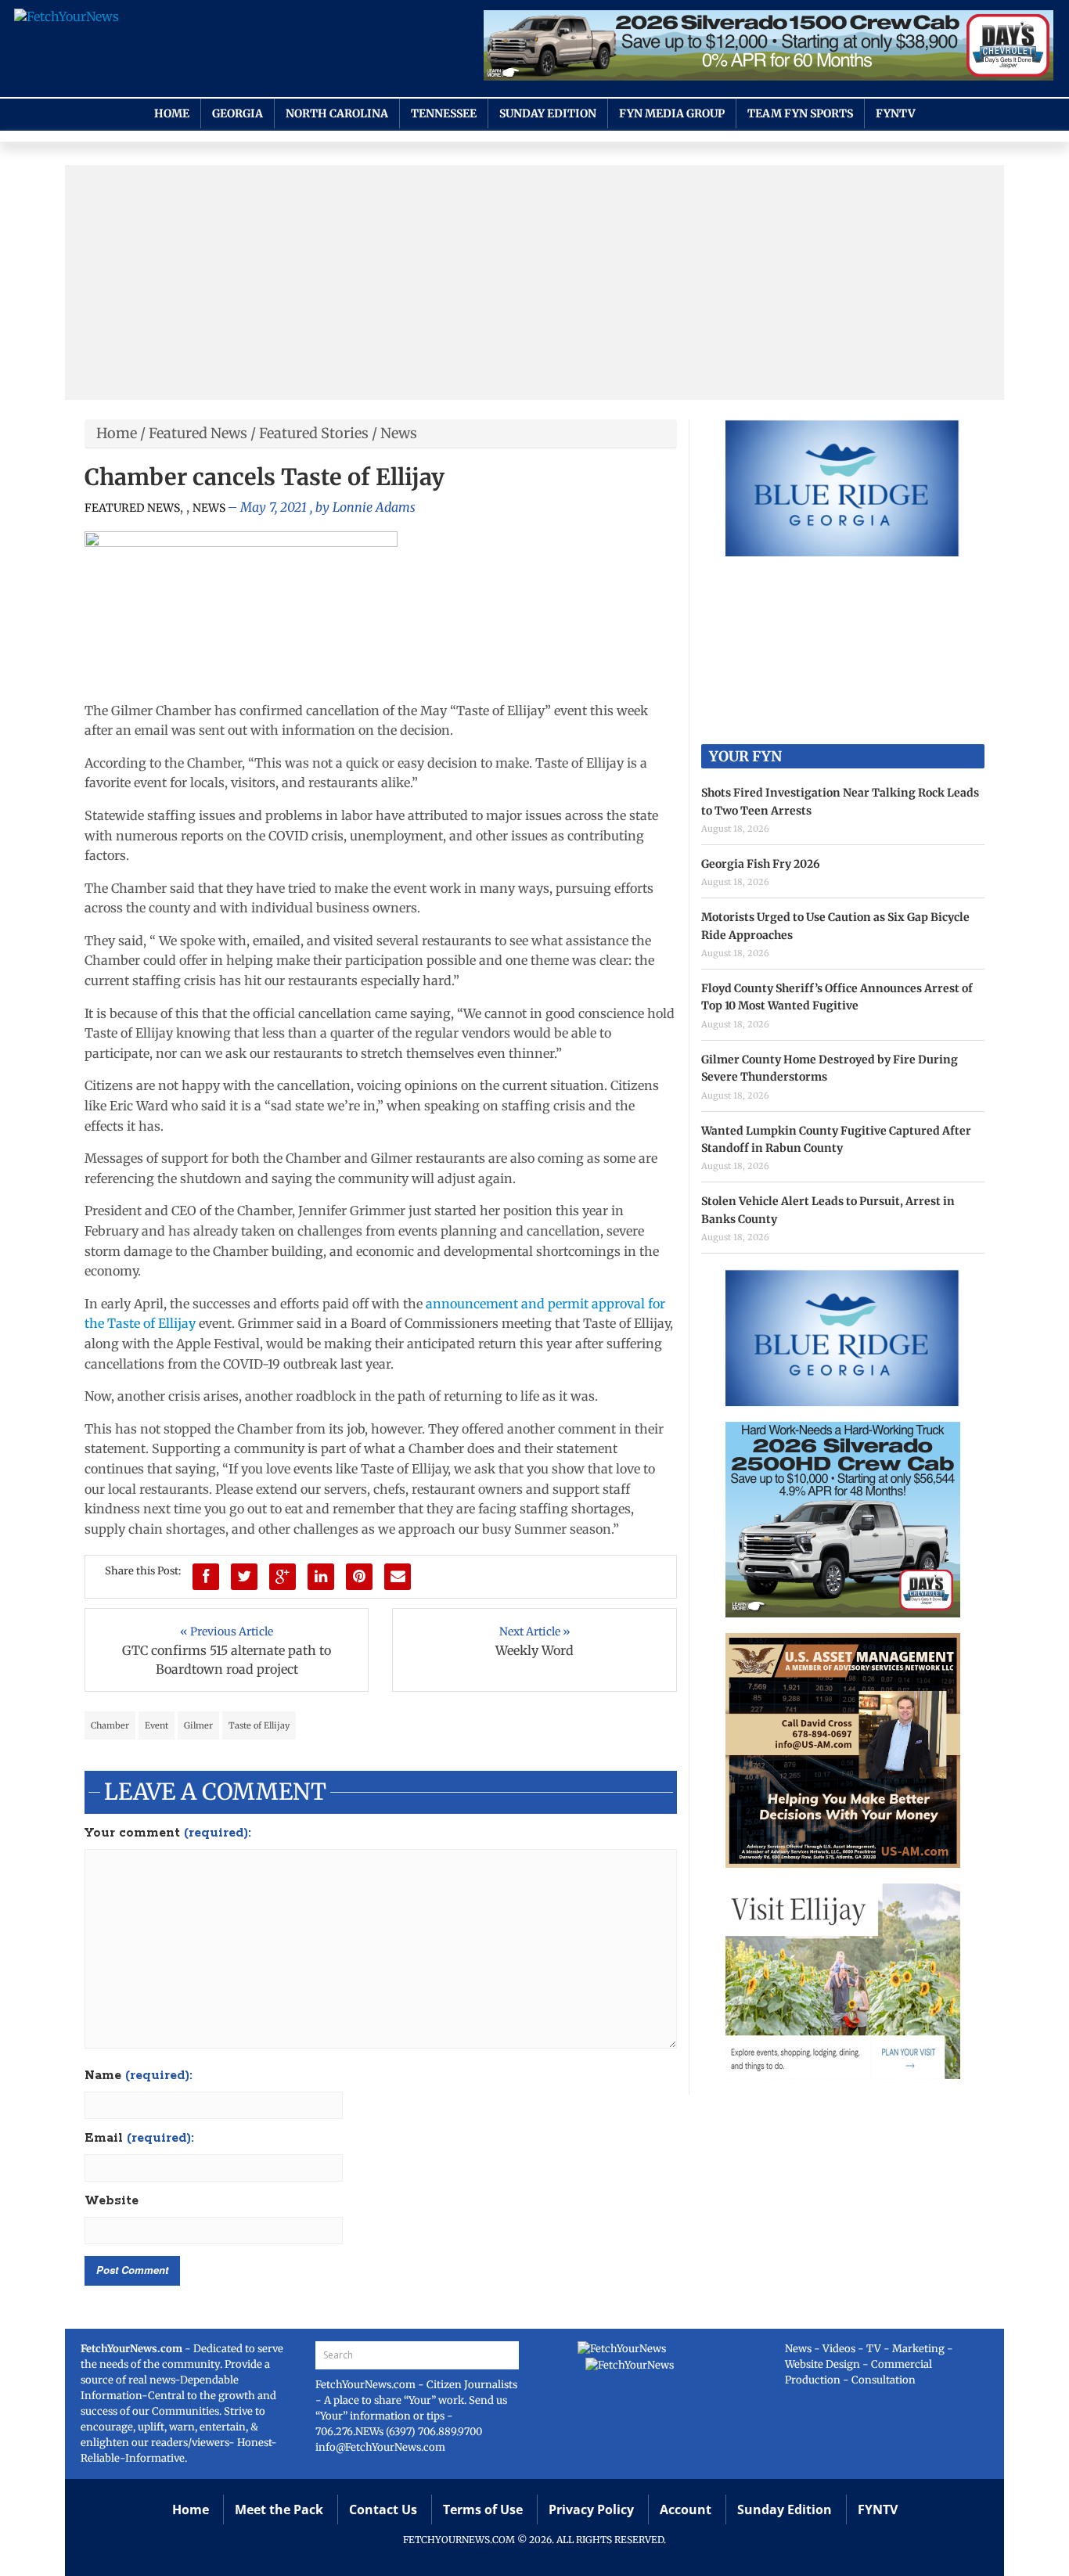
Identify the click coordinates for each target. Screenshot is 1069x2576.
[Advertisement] (534, 282)
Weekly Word (534, 1650)
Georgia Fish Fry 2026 (761, 864)
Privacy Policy (591, 2509)
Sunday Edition (548, 113)
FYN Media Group (672, 113)
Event (157, 1725)
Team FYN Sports (800, 113)
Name (139, 2076)
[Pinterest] (359, 1577)
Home (172, 113)
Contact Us (383, 2509)
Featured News (198, 433)
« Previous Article (227, 1632)
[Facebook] (206, 1577)
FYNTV (896, 113)
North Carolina (337, 113)
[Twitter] (244, 1577)
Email (139, 2139)
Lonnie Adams (374, 507)
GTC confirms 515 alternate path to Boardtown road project (227, 1660)
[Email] (398, 1577)
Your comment (168, 1833)
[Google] (283, 1577)
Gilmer (198, 1725)
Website (112, 2201)
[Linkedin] (321, 1577)
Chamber (110, 1725)
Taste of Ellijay (259, 1725)
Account (686, 2509)
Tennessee (444, 113)
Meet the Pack (279, 2509)
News (399, 433)
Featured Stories (314, 433)
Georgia (238, 113)
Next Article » (535, 1632)
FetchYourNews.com (367, 2385)
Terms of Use (483, 2509)
